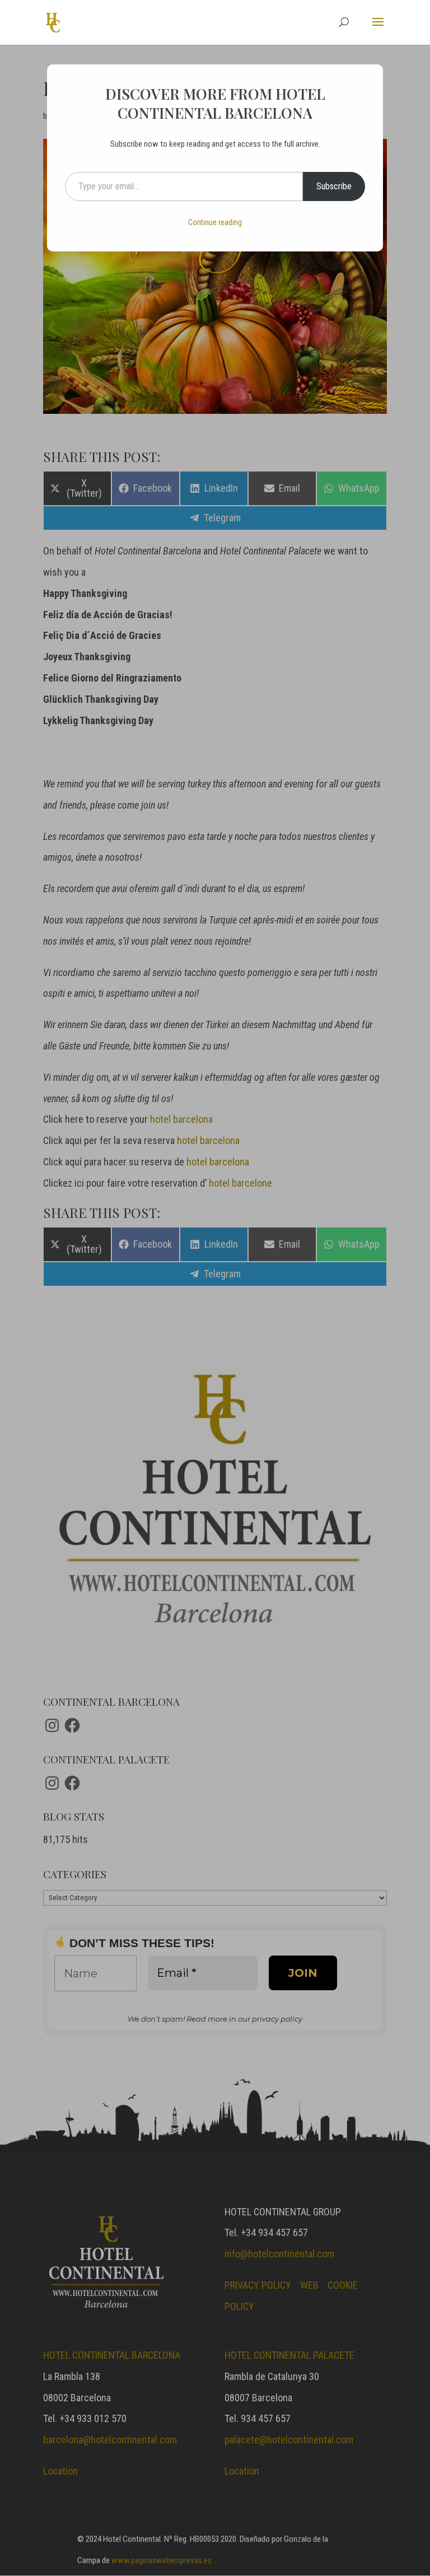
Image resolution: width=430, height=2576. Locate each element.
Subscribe (334, 186)
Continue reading (215, 222)
